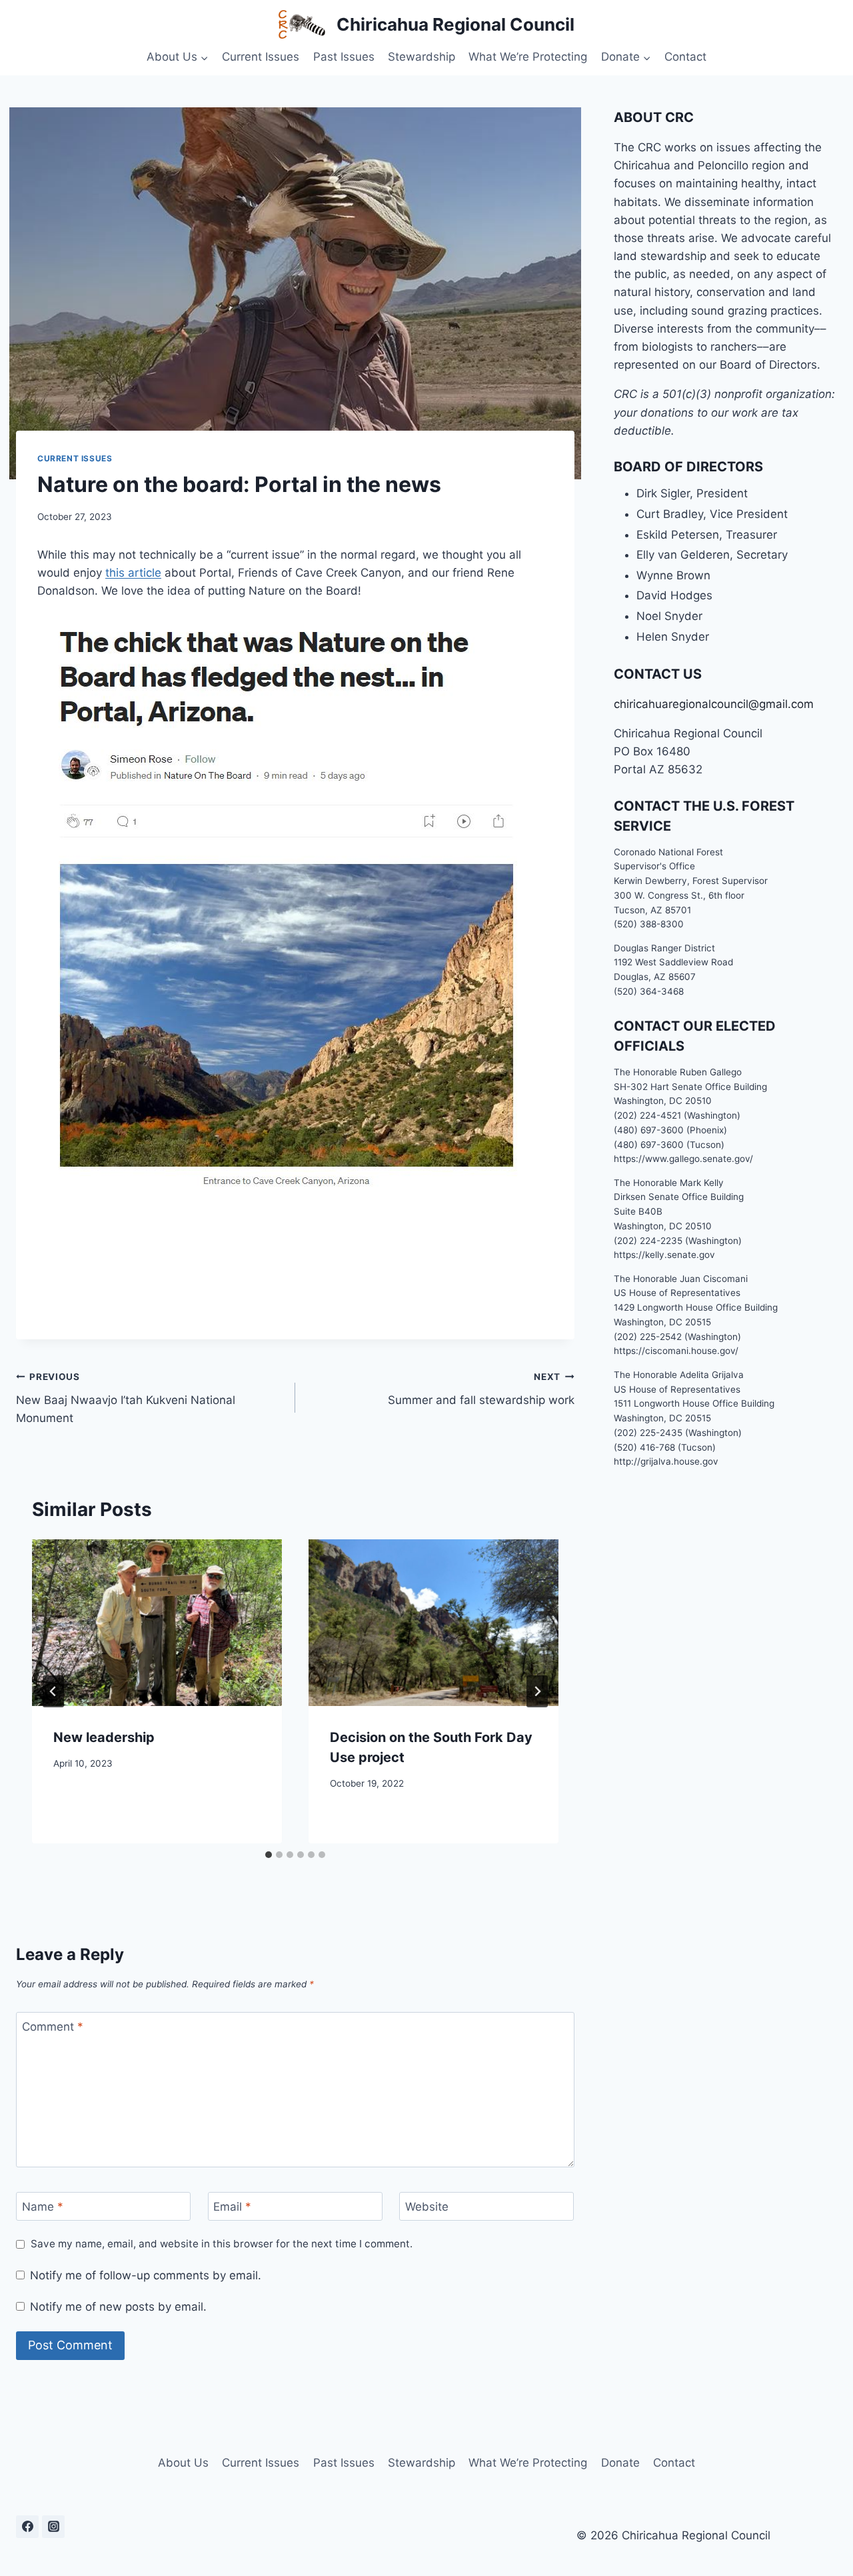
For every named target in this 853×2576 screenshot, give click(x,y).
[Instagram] (53, 2527)
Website (427, 2207)
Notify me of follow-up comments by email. (146, 2275)
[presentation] (157, 1623)
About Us (183, 2463)
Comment (53, 2027)
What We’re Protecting (528, 57)
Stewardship (422, 57)
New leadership (104, 1737)
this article (133, 573)
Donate (620, 2463)
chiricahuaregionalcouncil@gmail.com (714, 704)
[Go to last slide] (53, 1691)
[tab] (269, 1855)
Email (232, 2207)
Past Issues (344, 57)
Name (43, 2207)
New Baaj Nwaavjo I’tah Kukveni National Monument (126, 1398)
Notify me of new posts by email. (118, 2307)
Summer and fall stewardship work (481, 1389)
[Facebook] (27, 2527)
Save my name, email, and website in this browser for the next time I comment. (222, 2244)
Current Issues (261, 57)
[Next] (537, 1691)
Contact (685, 57)
